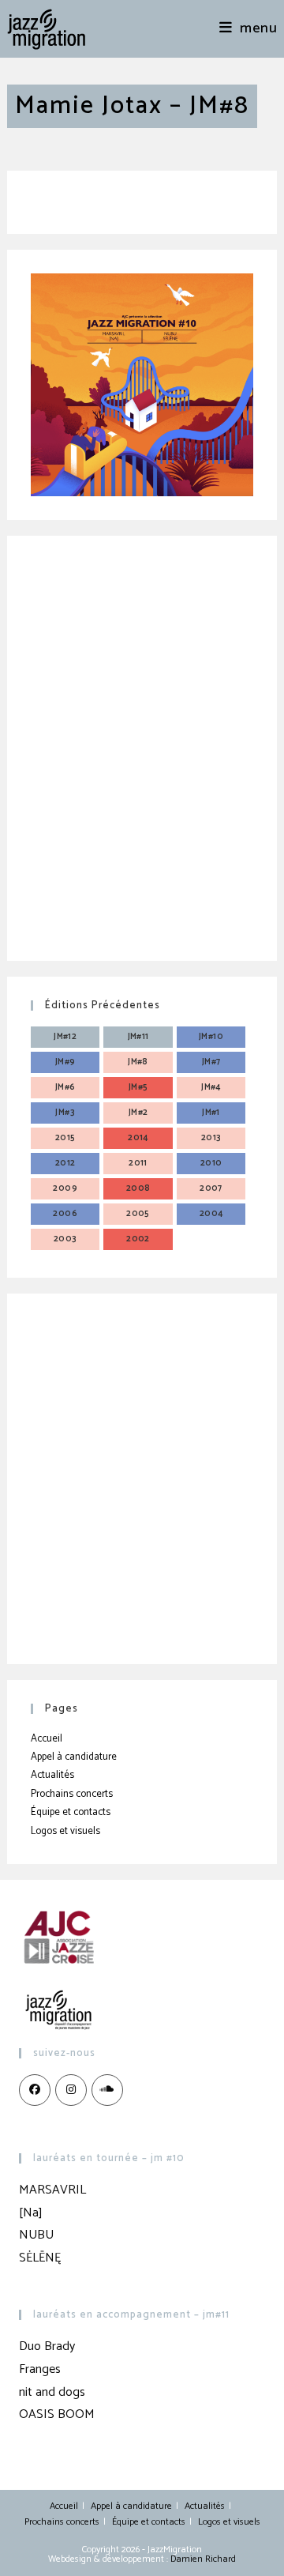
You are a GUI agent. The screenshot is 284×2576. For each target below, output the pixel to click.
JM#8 (138, 1062)
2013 (211, 1138)
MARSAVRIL (52, 2190)
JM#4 (211, 1087)
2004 (211, 1214)
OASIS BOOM (57, 2414)
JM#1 (211, 1113)
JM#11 (138, 1037)
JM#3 (65, 1113)
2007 (211, 1188)
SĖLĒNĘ (40, 2258)
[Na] (31, 2213)
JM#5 (138, 1087)
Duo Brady (47, 2346)
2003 (65, 1239)
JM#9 (65, 1062)
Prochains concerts (72, 1794)
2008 (138, 1188)
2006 (65, 1214)
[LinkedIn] (107, 2090)
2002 (138, 1239)
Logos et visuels (65, 1831)
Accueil (47, 1739)
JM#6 (65, 1087)
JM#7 (211, 1062)
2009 (65, 1188)
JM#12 (65, 1037)
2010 (211, 1163)
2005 (138, 1214)
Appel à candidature (74, 1757)
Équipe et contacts (71, 1812)
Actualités (52, 1775)
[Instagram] (71, 2090)
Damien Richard (203, 2559)
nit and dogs (52, 2392)
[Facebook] (35, 2090)
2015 (65, 1138)
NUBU (36, 2235)
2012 (65, 1163)
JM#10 (211, 1037)
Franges (40, 2369)
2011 (138, 1163)
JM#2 (138, 1113)
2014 (138, 1138)
